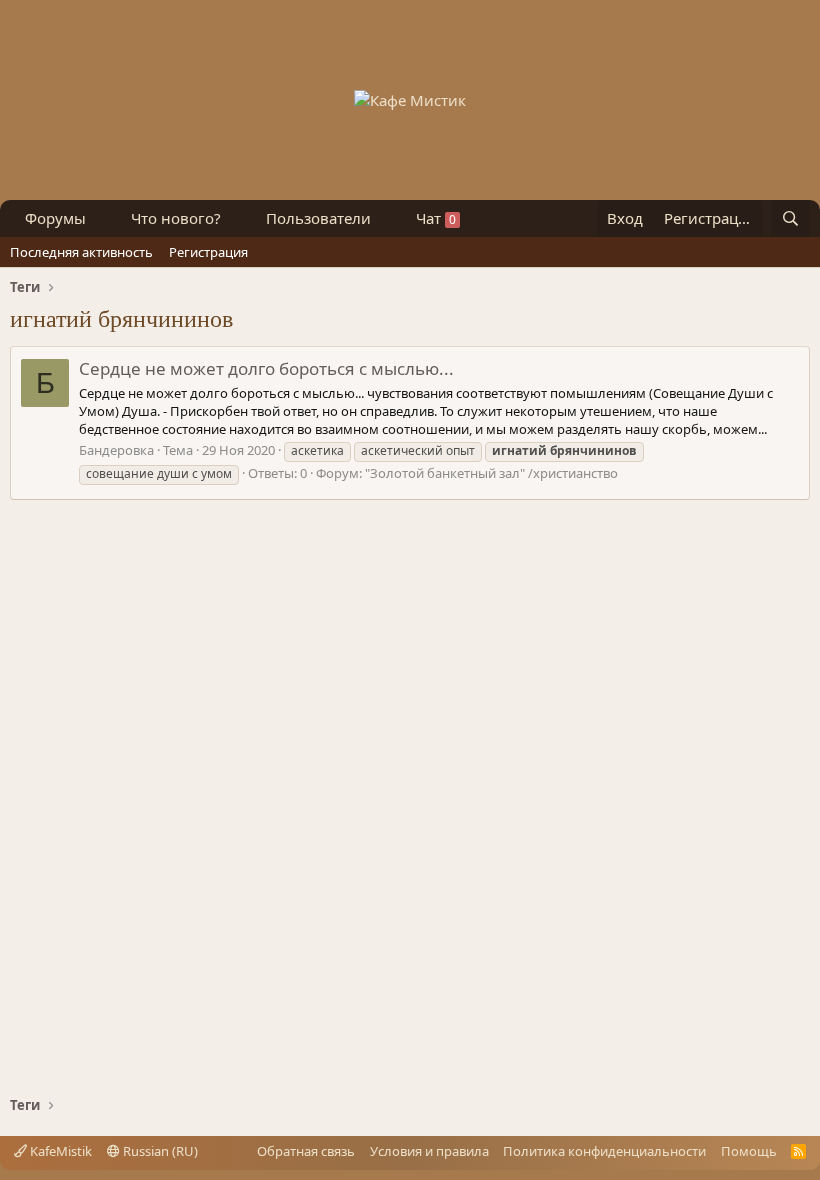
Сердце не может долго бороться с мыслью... (266, 368)
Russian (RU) (159, 1151)
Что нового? (176, 218)
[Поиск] (790, 218)
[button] (102, 218)
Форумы (55, 218)
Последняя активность (81, 252)
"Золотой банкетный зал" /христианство (491, 473)
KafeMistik (59, 1151)
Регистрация (208, 252)
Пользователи (318, 218)
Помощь (749, 1151)
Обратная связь (306, 1151)
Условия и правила (429, 1151)
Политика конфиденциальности (604, 1151)
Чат (436, 218)
